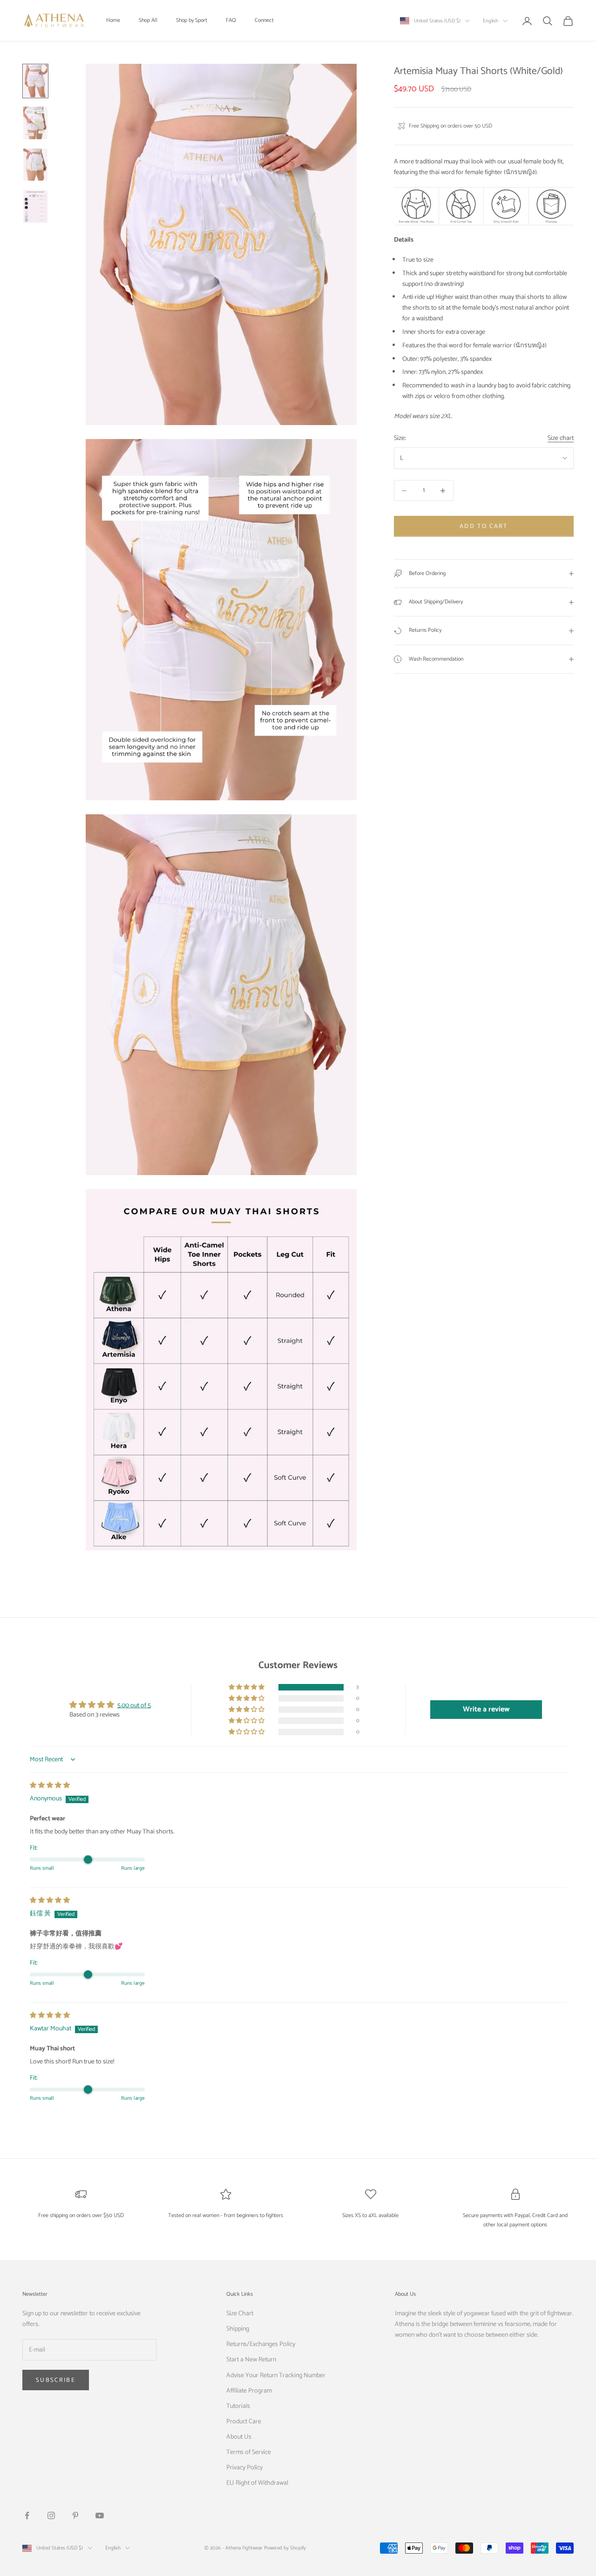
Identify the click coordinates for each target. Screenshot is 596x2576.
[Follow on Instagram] (51, 2515)
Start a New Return (251, 2360)
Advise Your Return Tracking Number (276, 2376)
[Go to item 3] (35, 165)
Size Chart (240, 2314)
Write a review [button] (486, 1709)
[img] (50, 1786)
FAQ (231, 20)
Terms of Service (249, 2452)
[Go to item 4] (35, 206)
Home (113, 20)
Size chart (561, 439)
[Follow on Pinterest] (75, 2515)
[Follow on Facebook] (27, 2515)
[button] (247, 1687)
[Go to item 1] (35, 81)
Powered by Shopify (285, 2548)
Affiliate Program (249, 2391)
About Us (239, 2437)
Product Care (244, 2422)
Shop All (148, 20)
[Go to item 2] (35, 123)
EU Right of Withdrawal (257, 2483)
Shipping (238, 2329)
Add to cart (484, 526)
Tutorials (238, 2406)
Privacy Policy (244, 2468)
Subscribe (56, 2380)
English (491, 21)
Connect (264, 20)
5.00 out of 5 (134, 1706)
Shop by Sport (192, 20)
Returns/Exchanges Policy (261, 2344)
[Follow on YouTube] (100, 2515)
